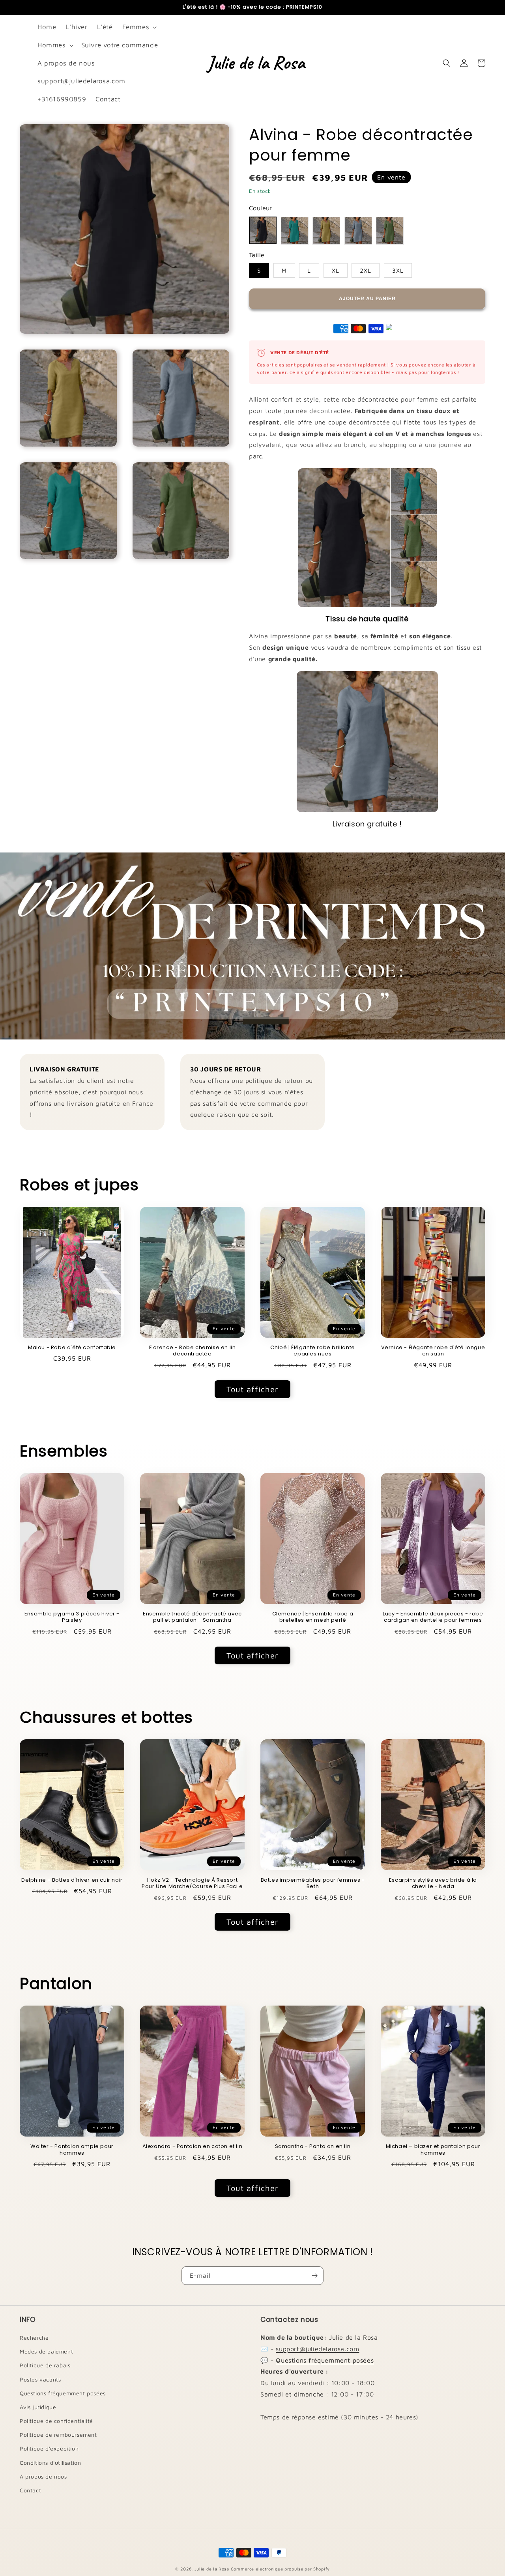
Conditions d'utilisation (50, 2463)
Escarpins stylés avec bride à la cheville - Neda (433, 1884)
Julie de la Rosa (212, 2569)
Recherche (34, 2338)
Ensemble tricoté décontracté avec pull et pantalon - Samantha (192, 1617)
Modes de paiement (46, 2351)
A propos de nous (43, 2476)
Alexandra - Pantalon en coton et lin (193, 2147)
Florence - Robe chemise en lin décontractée (193, 1351)
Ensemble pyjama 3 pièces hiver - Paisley (72, 1617)
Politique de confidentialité (56, 2421)
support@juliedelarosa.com (317, 2349)
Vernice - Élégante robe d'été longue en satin (433, 1351)
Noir (263, 230)
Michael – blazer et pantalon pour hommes (433, 2150)
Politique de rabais (45, 2365)
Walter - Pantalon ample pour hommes (72, 2150)
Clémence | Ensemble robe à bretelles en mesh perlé (313, 1617)
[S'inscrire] (314, 2276)
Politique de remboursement (58, 2435)
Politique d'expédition (49, 2448)
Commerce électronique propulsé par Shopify (280, 2569)
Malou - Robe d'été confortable (72, 1348)
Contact (30, 2490)
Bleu (295, 231)
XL (336, 270)
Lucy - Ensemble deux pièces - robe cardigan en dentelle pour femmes (433, 1617)
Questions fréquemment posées (63, 2393)
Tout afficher (252, 1389)
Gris (358, 231)
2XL (366, 270)
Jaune (326, 231)
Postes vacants (40, 2379)
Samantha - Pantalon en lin (313, 2147)
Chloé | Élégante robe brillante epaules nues (313, 1351)
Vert (390, 231)
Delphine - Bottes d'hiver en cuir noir (72, 1880)
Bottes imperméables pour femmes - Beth (313, 1884)
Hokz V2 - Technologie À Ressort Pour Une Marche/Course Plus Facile (192, 1884)
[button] (139, 27)
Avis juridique (38, 2407)
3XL (398, 270)
